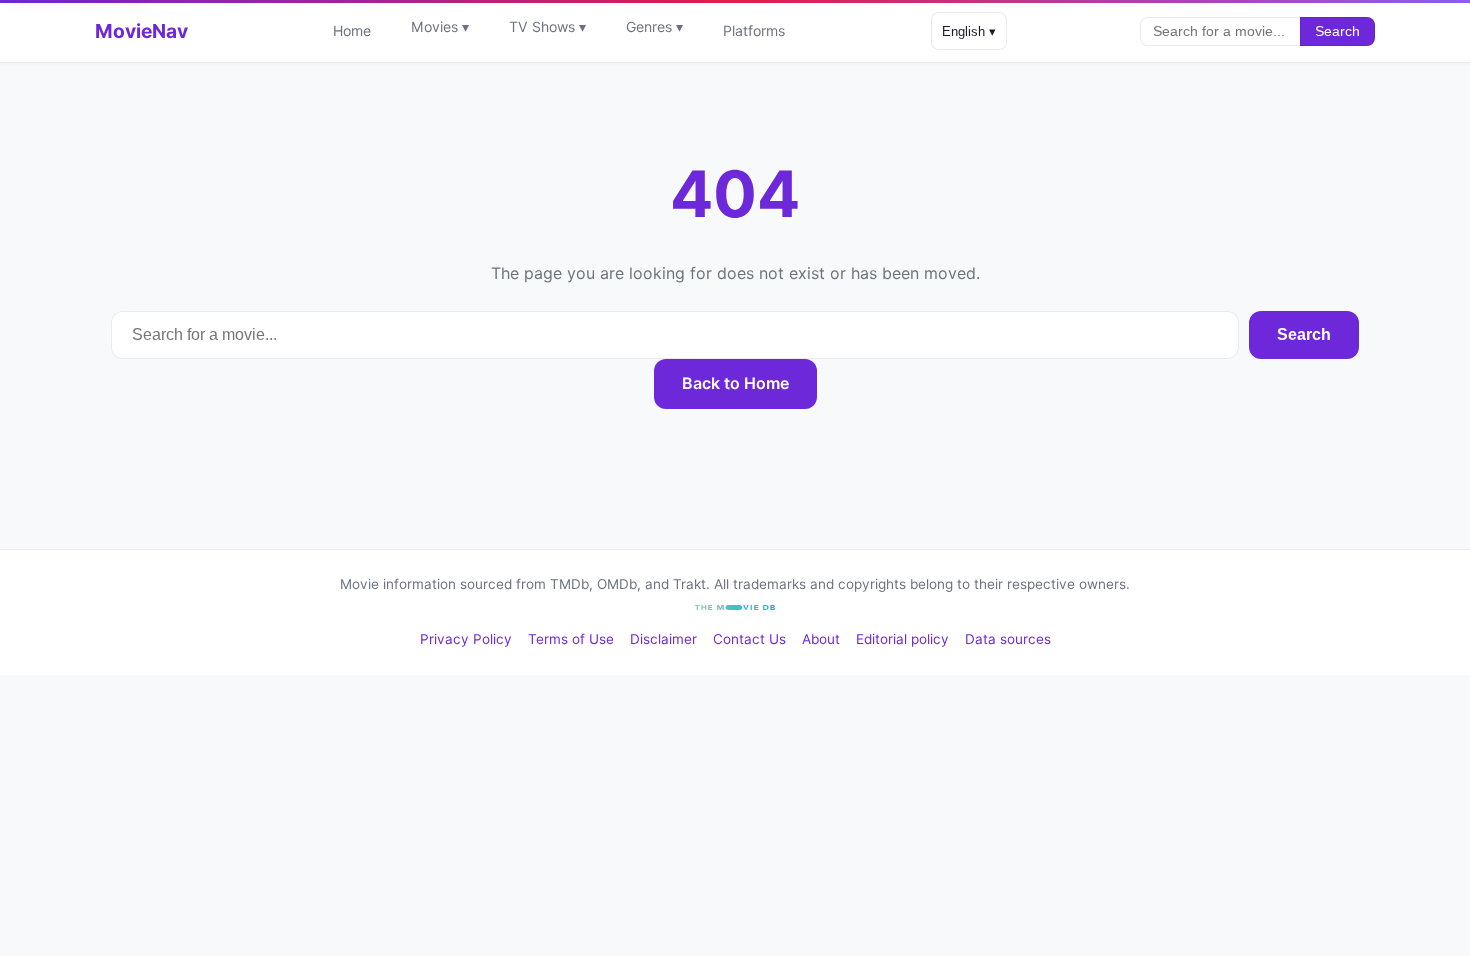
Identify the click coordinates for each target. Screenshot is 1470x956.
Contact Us (749, 639)
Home (352, 30)
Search (1337, 31)
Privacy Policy (466, 639)
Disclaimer (663, 639)
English (969, 31)
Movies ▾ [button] (440, 26)
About (821, 639)
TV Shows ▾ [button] (547, 26)
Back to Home (735, 383)
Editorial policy (902, 639)
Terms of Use (571, 639)
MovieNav (141, 31)
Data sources (1008, 639)
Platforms (754, 30)
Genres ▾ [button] (654, 26)
